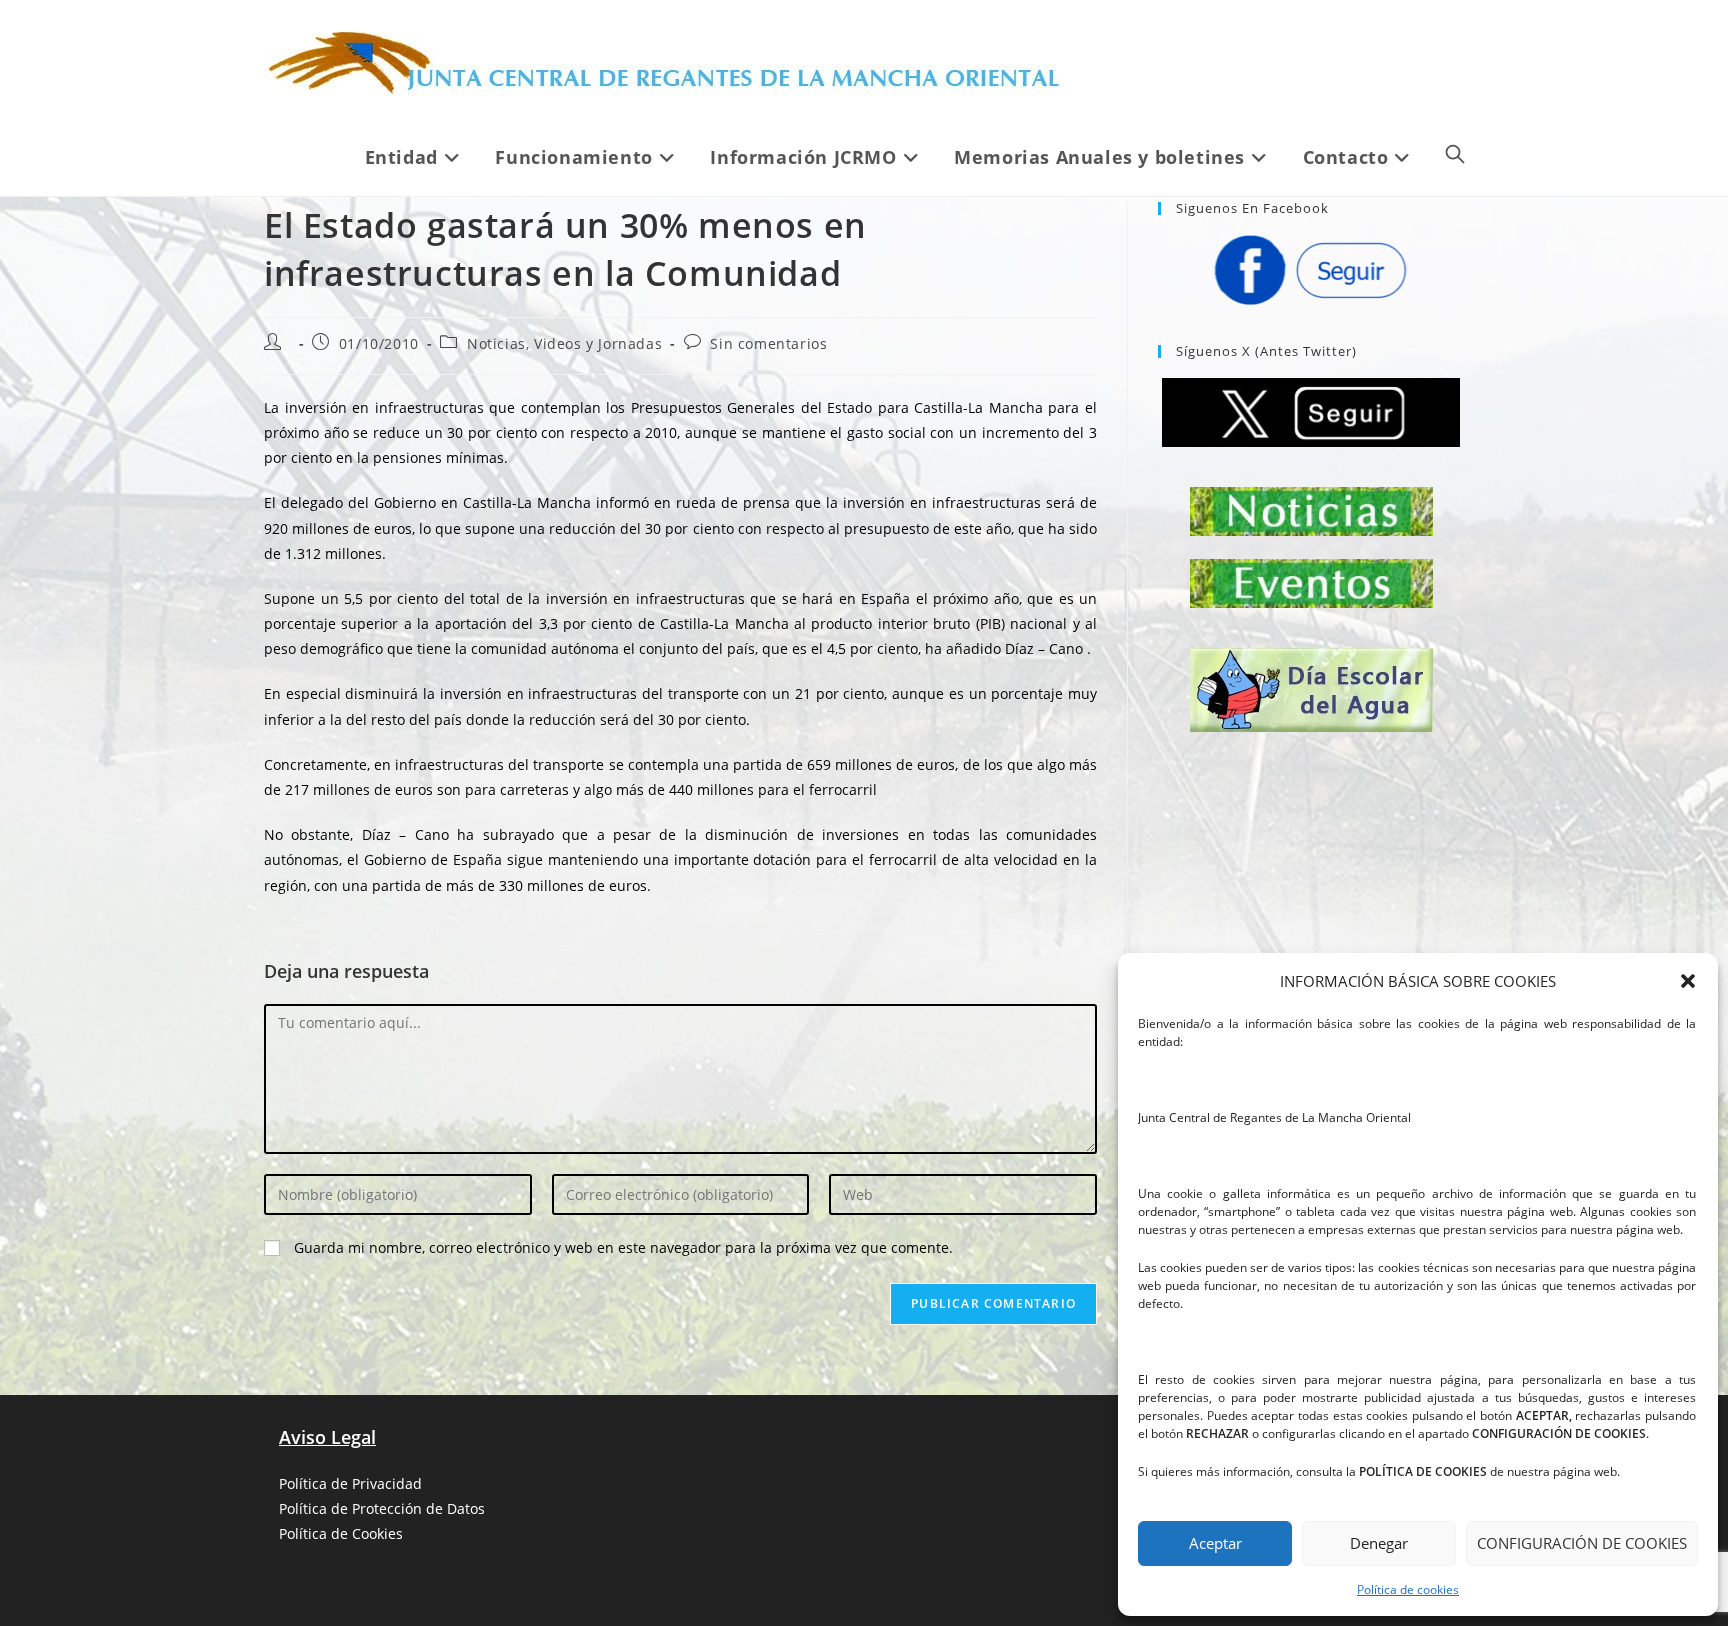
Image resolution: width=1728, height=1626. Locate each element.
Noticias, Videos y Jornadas (564, 343)
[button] (1688, 981)
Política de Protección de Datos (382, 1508)
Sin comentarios (768, 343)
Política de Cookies (341, 1533)
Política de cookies (1408, 1589)
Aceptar (1215, 1543)
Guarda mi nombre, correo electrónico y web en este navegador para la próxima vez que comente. (623, 1247)
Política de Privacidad (350, 1483)
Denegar (1379, 1543)
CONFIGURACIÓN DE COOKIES (1582, 1543)
